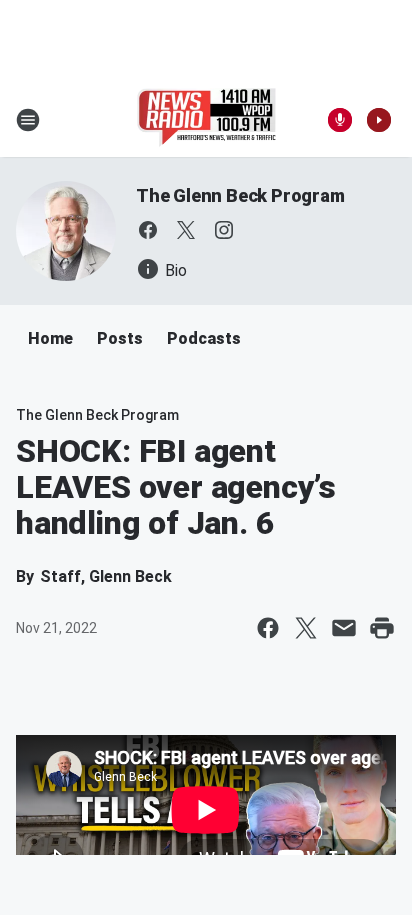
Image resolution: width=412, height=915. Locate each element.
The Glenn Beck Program (240, 195)
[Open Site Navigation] (28, 120)
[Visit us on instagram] (224, 230)
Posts (120, 338)
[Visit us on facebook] (148, 230)
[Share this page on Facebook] (268, 628)
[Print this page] (382, 628)
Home (50, 338)
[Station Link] (206, 120)
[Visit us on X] (186, 230)
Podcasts (204, 338)
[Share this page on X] (306, 628)
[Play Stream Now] (379, 120)
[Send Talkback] (340, 120)
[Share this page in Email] (344, 628)
